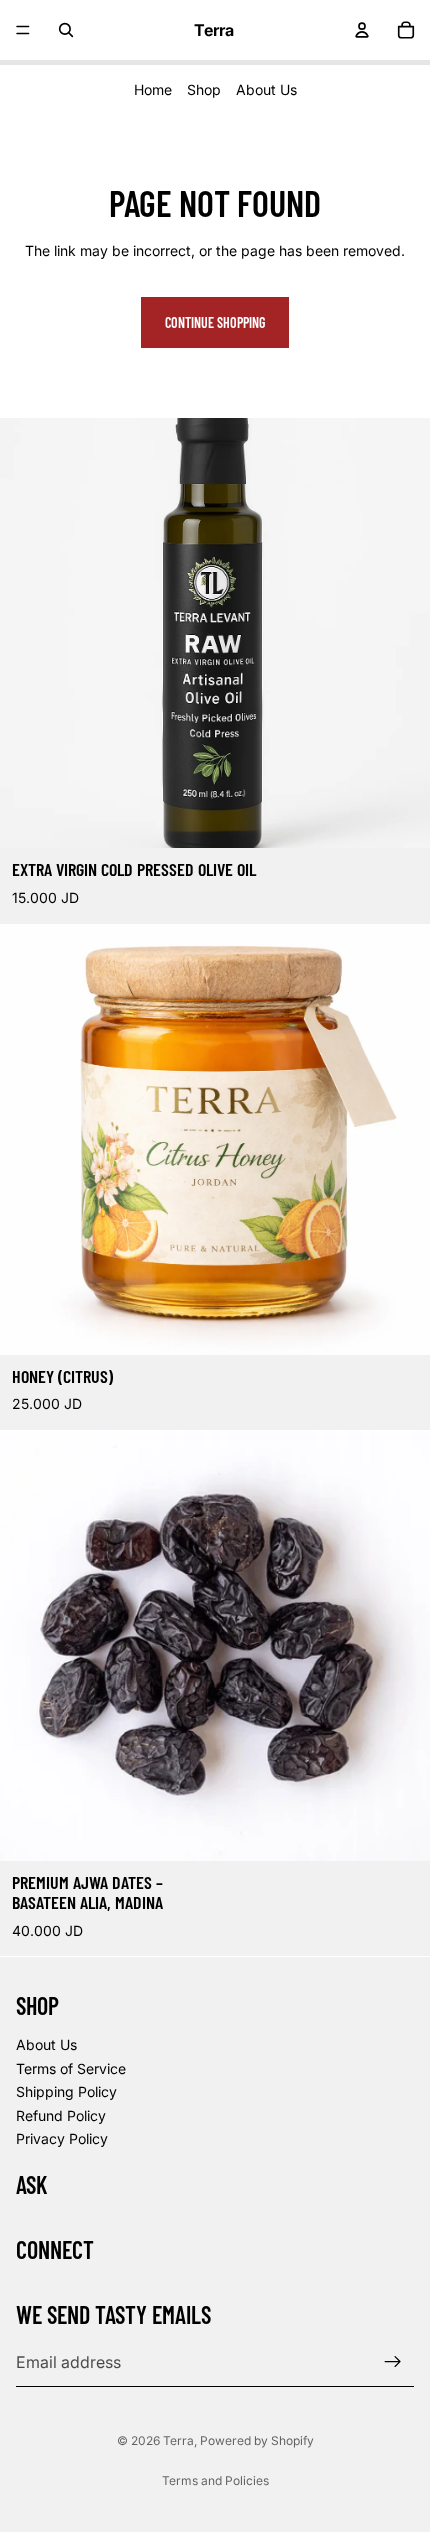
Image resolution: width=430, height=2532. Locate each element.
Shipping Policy (66, 2091)
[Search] (66, 30)
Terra (178, 2440)
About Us (266, 89)
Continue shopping (215, 322)
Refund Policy (61, 2115)
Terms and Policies (215, 2480)
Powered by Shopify (257, 2440)
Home (153, 89)
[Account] (362, 30)
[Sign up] (393, 2363)
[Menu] (23, 30)
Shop (204, 89)
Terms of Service (71, 2068)
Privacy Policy (62, 2138)
